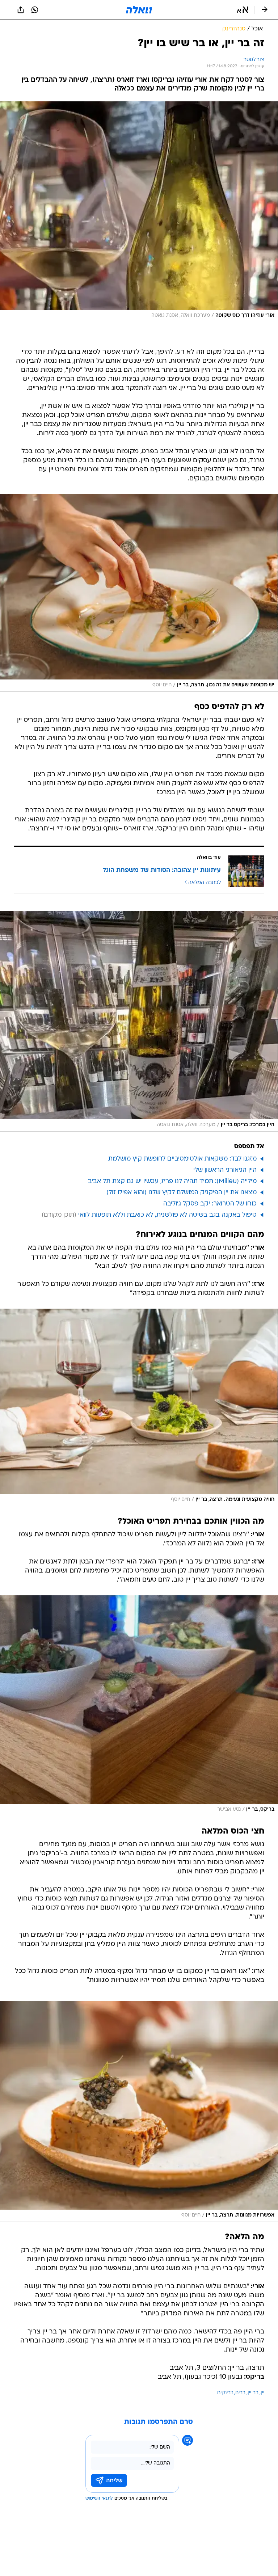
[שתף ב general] (21, 10)
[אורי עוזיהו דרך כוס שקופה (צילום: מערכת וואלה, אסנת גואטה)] (139, 212)
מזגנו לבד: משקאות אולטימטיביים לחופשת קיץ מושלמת (182, 1159)
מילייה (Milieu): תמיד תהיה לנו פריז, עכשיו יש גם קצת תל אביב (172, 1181)
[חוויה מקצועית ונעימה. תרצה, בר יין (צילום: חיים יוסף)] (139, 1407)
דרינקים (225, 2393)
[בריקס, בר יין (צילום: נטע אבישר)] (139, 1706)
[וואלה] (139, 10)
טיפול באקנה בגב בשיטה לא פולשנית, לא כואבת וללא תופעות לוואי (167, 1215)
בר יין (253, 2393)
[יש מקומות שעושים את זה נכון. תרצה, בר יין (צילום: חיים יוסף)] (139, 593)
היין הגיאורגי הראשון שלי (225, 1170)
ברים (240, 2393)
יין (262, 2393)
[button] (243, 10)
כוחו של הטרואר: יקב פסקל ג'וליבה (210, 1204)
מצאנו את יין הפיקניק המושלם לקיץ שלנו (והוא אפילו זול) (182, 1193)
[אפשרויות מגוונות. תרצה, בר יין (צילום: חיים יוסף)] (139, 2112)
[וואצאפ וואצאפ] (35, 10)
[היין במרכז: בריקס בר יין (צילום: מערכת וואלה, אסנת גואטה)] (139, 1021)
